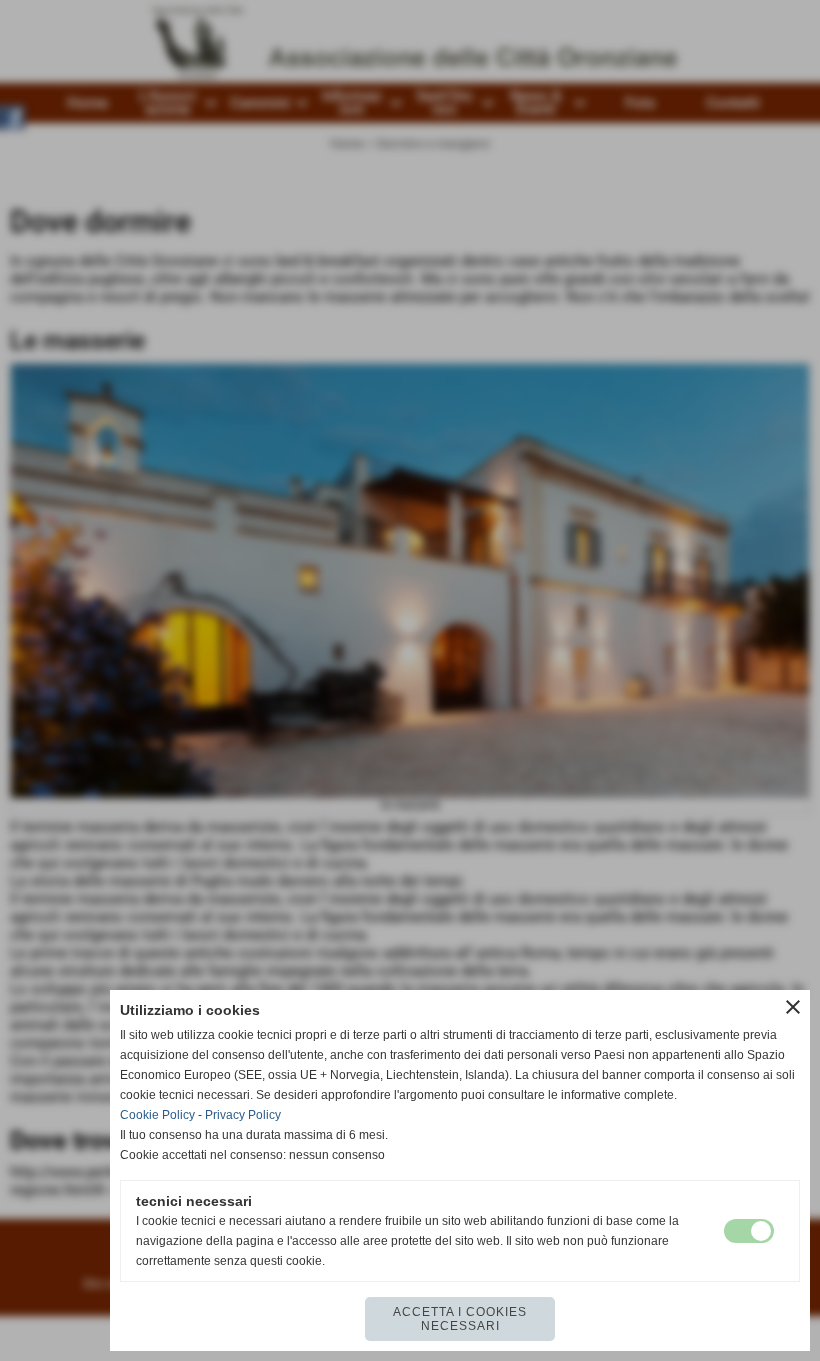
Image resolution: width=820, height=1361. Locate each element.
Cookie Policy (157, 1115)
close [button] (793, 1007)
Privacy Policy (243, 1115)
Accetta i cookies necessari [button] (460, 1319)
